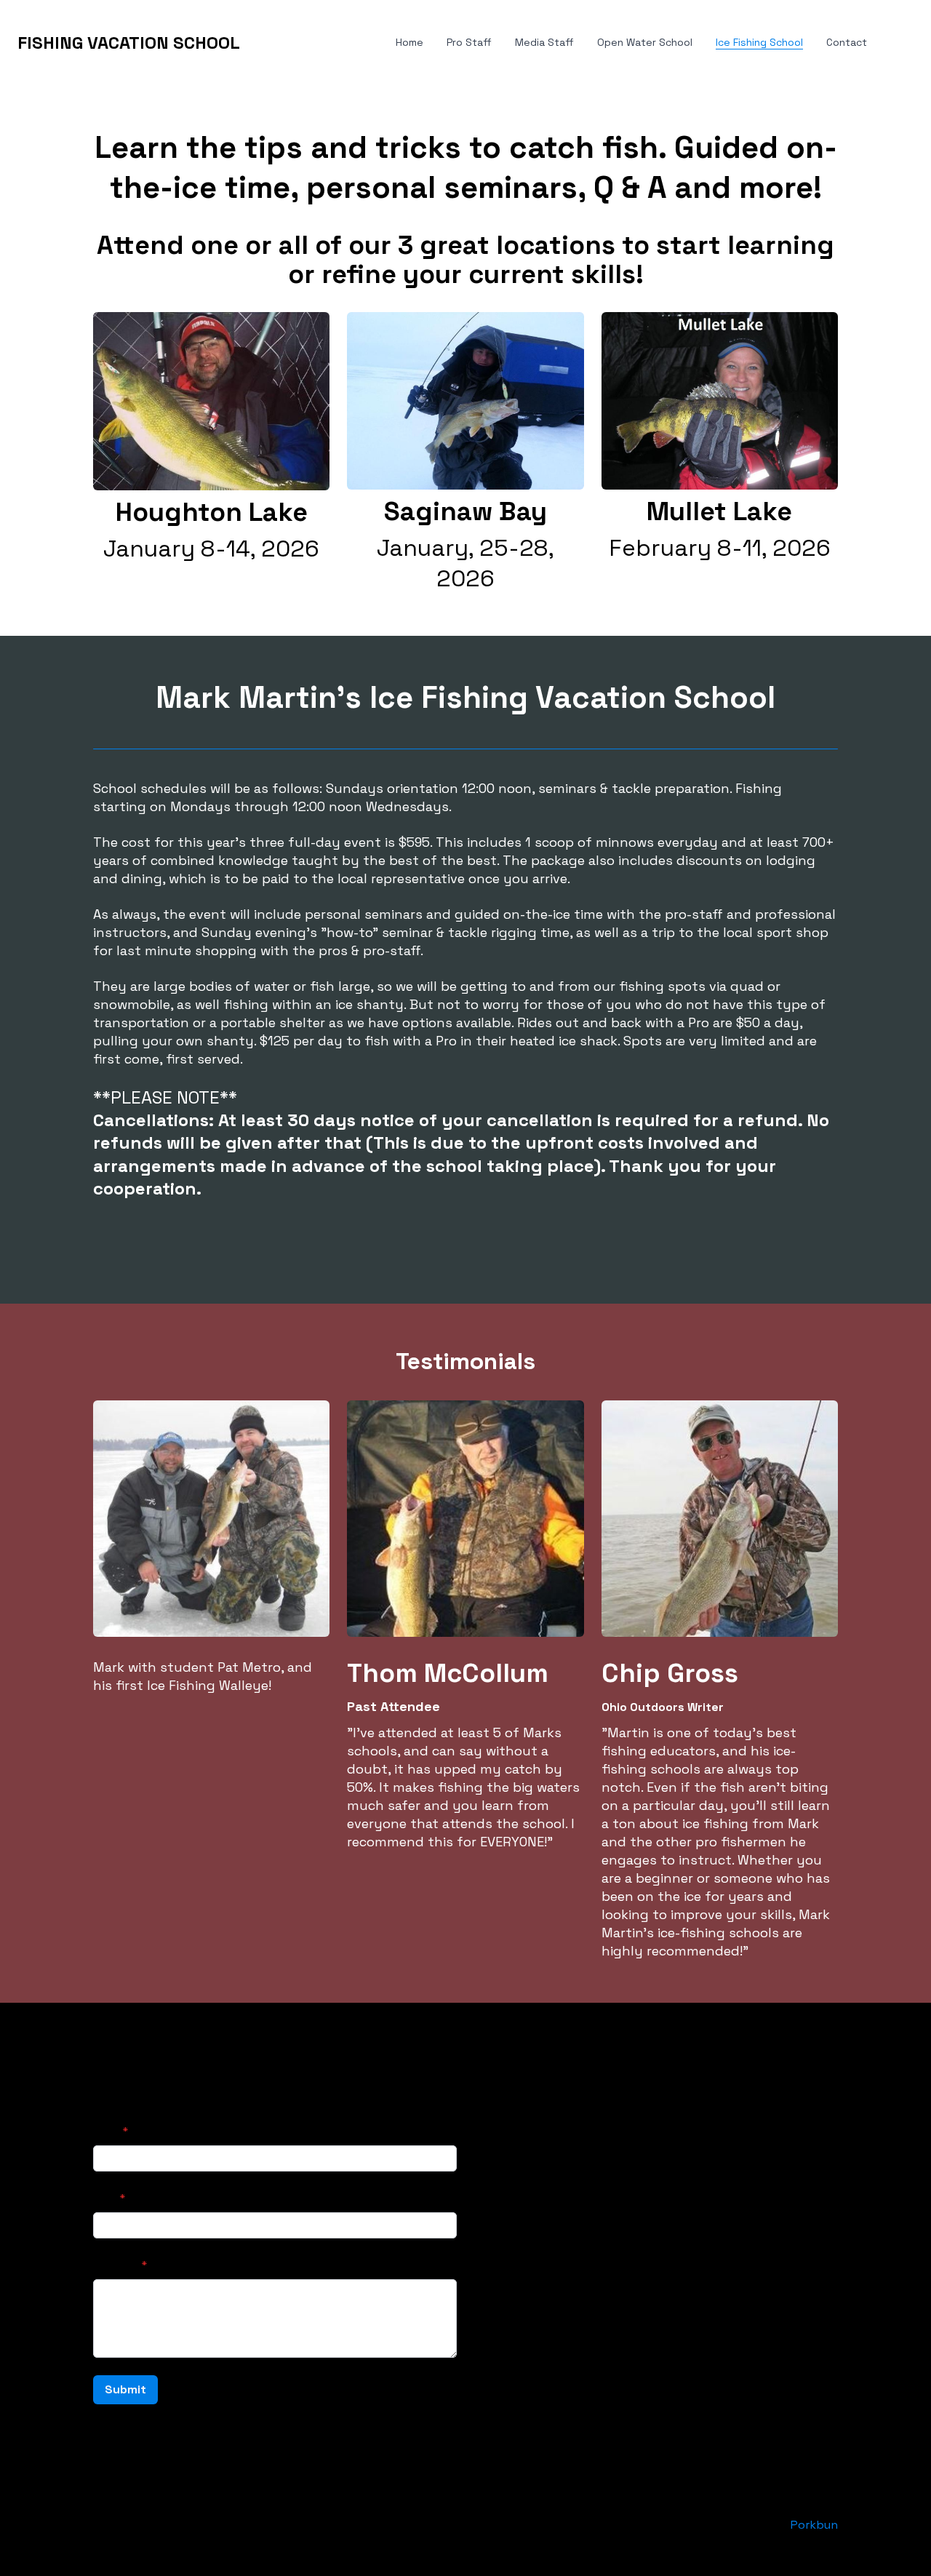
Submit (125, 2389)
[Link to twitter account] (509, 2114)
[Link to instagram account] (535, 2114)
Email (105, 2198)
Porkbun (814, 2525)
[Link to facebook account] (483, 2114)
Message (116, 2265)
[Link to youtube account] (562, 2114)
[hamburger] (257, 43)
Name (107, 2131)
